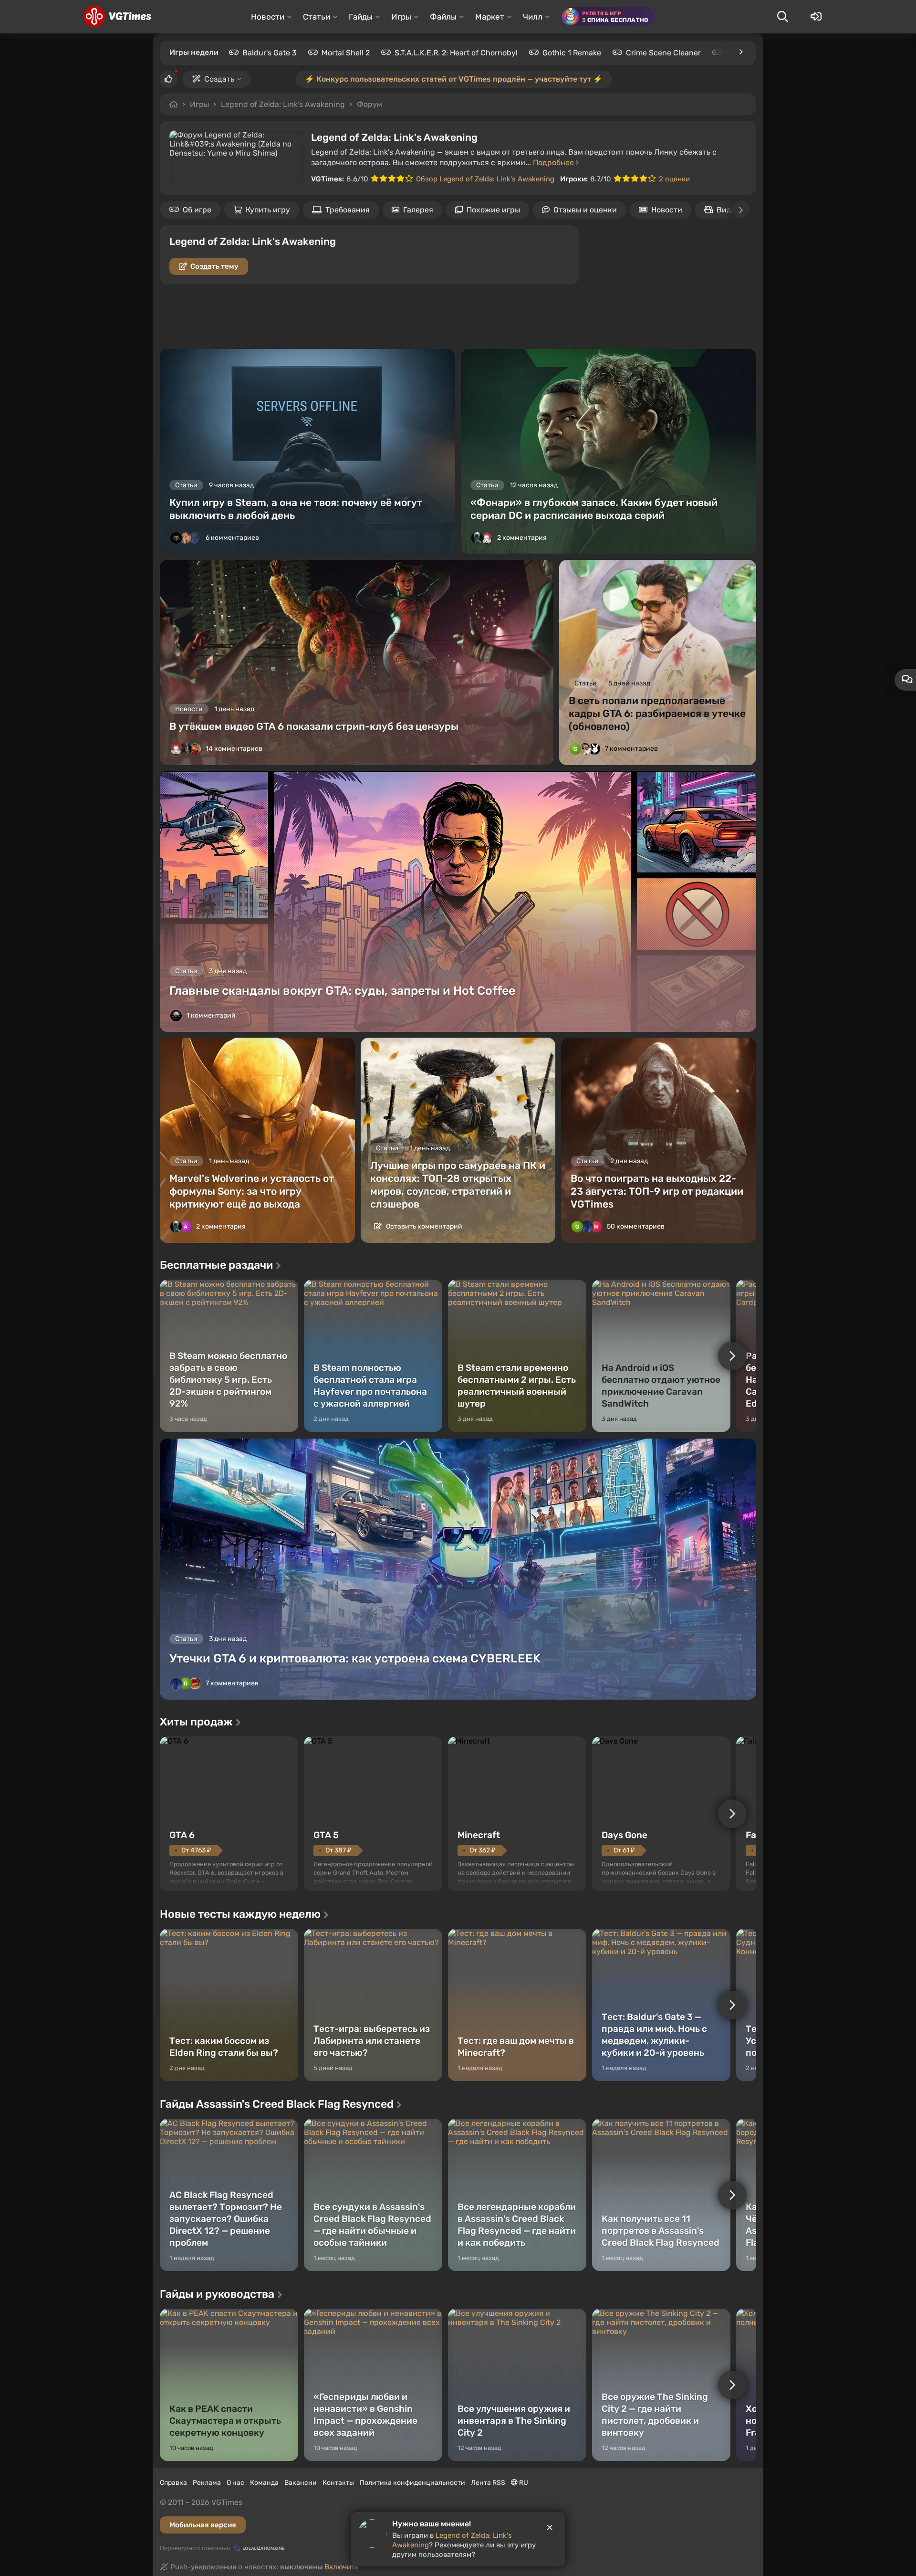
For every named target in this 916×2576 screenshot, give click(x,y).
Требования (348, 210)
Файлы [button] (443, 17)
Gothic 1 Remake (572, 53)
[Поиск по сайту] (782, 17)
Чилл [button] (533, 17)
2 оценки (674, 179)
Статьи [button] (317, 17)
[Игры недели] (740, 52)
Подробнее (554, 163)
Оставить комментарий (423, 1226)
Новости (667, 210)
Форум (370, 104)
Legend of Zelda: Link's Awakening (283, 104)
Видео (728, 210)
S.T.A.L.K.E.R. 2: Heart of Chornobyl (456, 53)
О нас (235, 2483)
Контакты (338, 2483)
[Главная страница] (117, 17)
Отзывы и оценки (585, 210)
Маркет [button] (490, 17)
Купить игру (268, 210)
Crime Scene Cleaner (663, 53)
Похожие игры (493, 210)
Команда (264, 2483)
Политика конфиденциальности (412, 2483)
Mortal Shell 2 (346, 53)
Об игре (197, 210)
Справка (173, 2483)
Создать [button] (219, 79)
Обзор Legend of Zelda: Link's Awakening (485, 179)
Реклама (207, 2483)
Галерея (418, 210)
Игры (199, 104)
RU (523, 2483)
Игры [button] (401, 17)
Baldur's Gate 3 (270, 53)
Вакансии (301, 2483)
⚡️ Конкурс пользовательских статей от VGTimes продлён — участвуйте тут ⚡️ (454, 79)
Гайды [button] (361, 17)
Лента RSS (488, 2483)
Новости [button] (268, 17)
